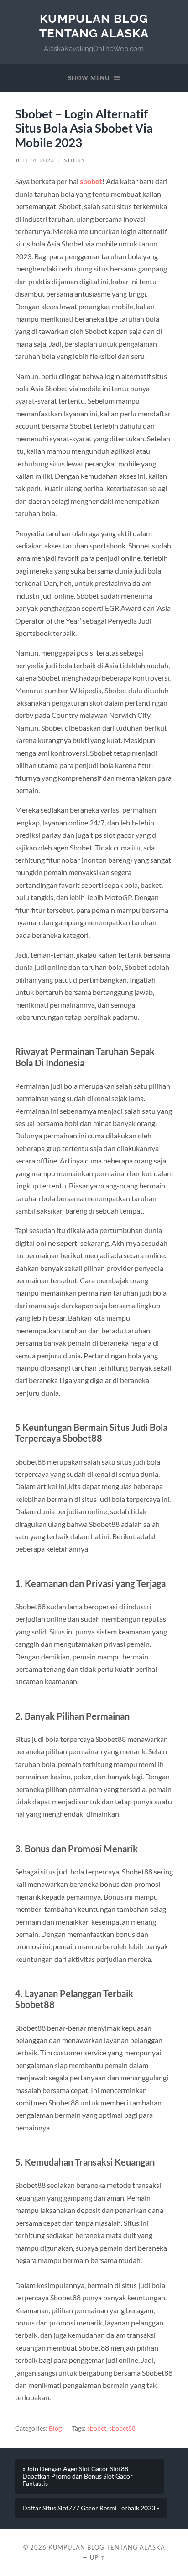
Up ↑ (98, 2557)
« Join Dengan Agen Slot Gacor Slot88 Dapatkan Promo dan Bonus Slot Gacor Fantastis (78, 2476)
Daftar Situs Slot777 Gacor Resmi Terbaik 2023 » (91, 2508)
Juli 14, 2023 (35, 160)
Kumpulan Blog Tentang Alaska (94, 26)
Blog (55, 2428)
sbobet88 (122, 2428)
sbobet (97, 2428)
